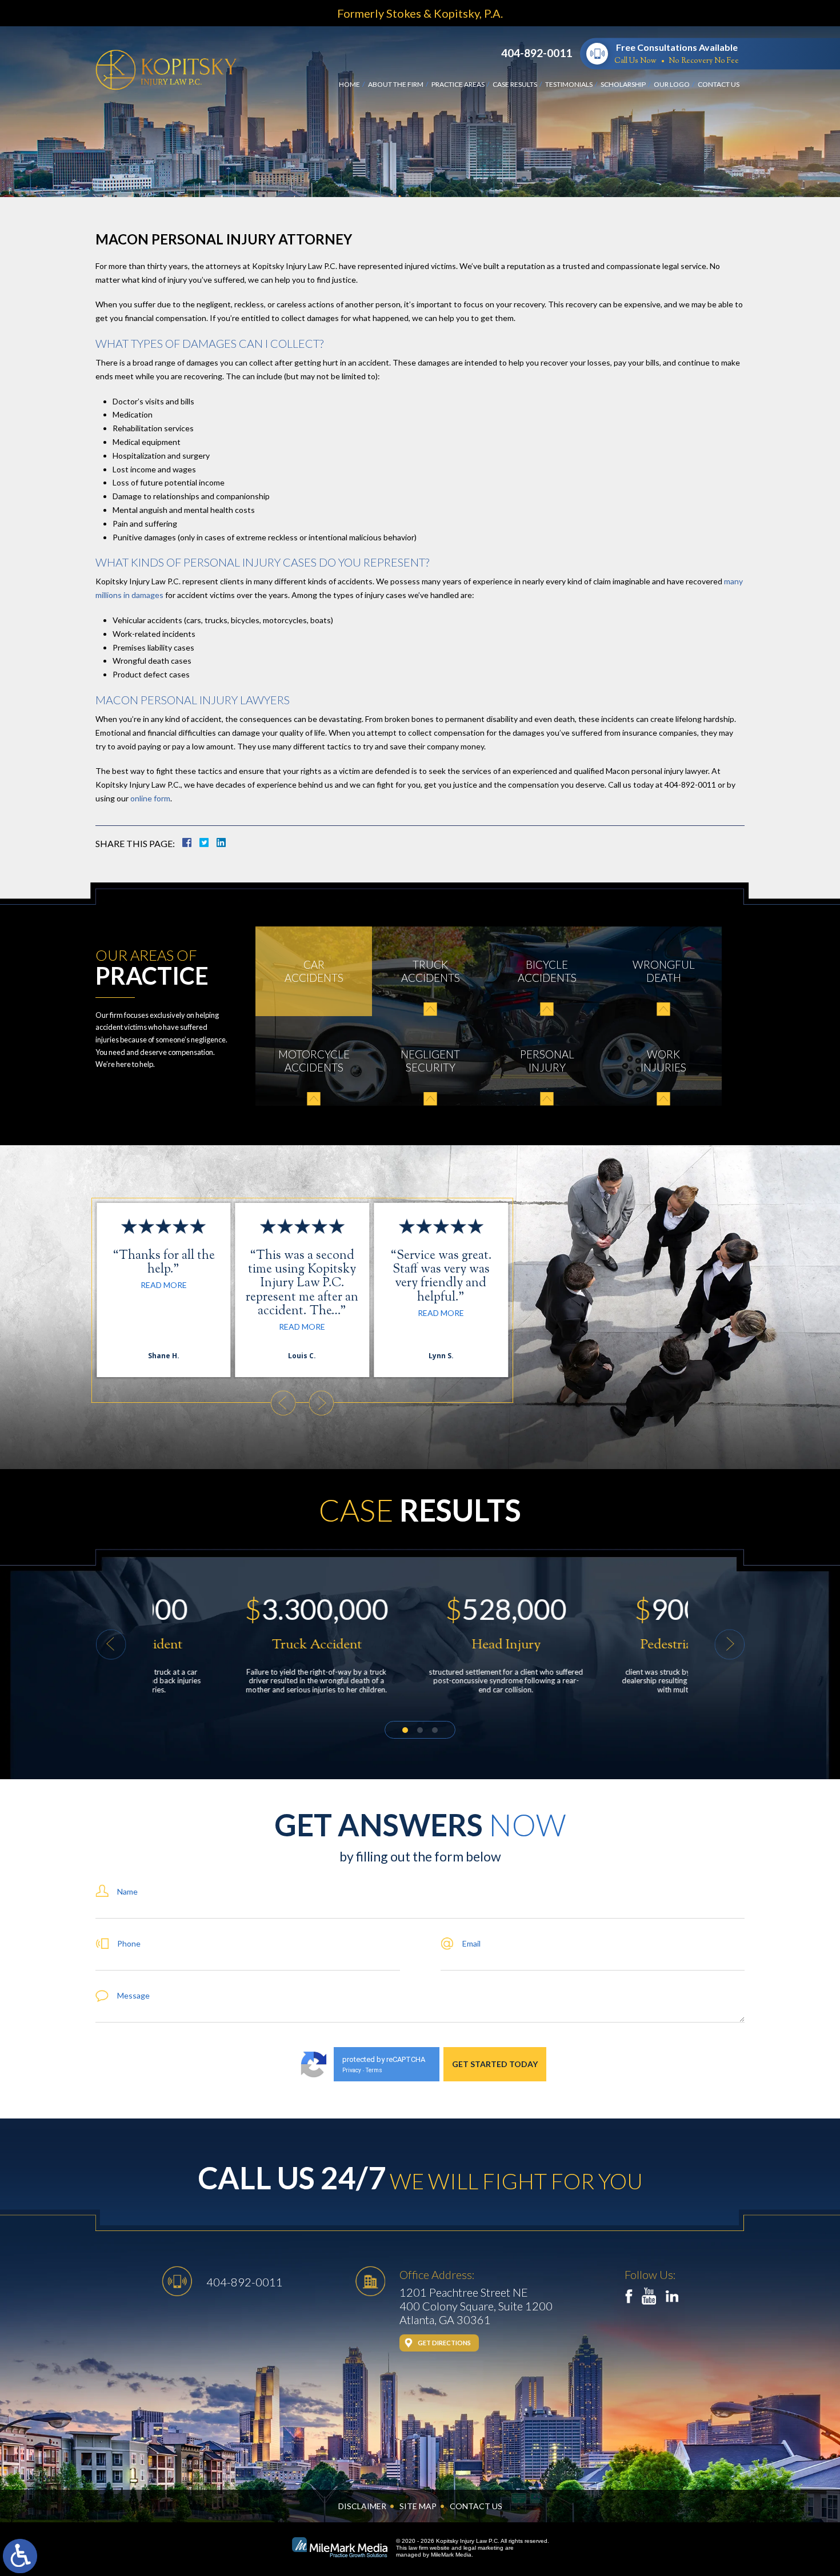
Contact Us (719, 84)
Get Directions (444, 2343)
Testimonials (569, 84)
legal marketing (483, 2548)
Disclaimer (362, 2506)
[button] (283, 1403)
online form (149, 798)
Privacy (352, 2070)
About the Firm (396, 84)
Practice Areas (458, 84)
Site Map (418, 2506)
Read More (164, 1285)
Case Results (515, 84)
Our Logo (672, 84)
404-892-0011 (537, 53)
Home (349, 84)
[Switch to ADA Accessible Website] (20, 2556)
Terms (374, 2070)
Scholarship (623, 84)
